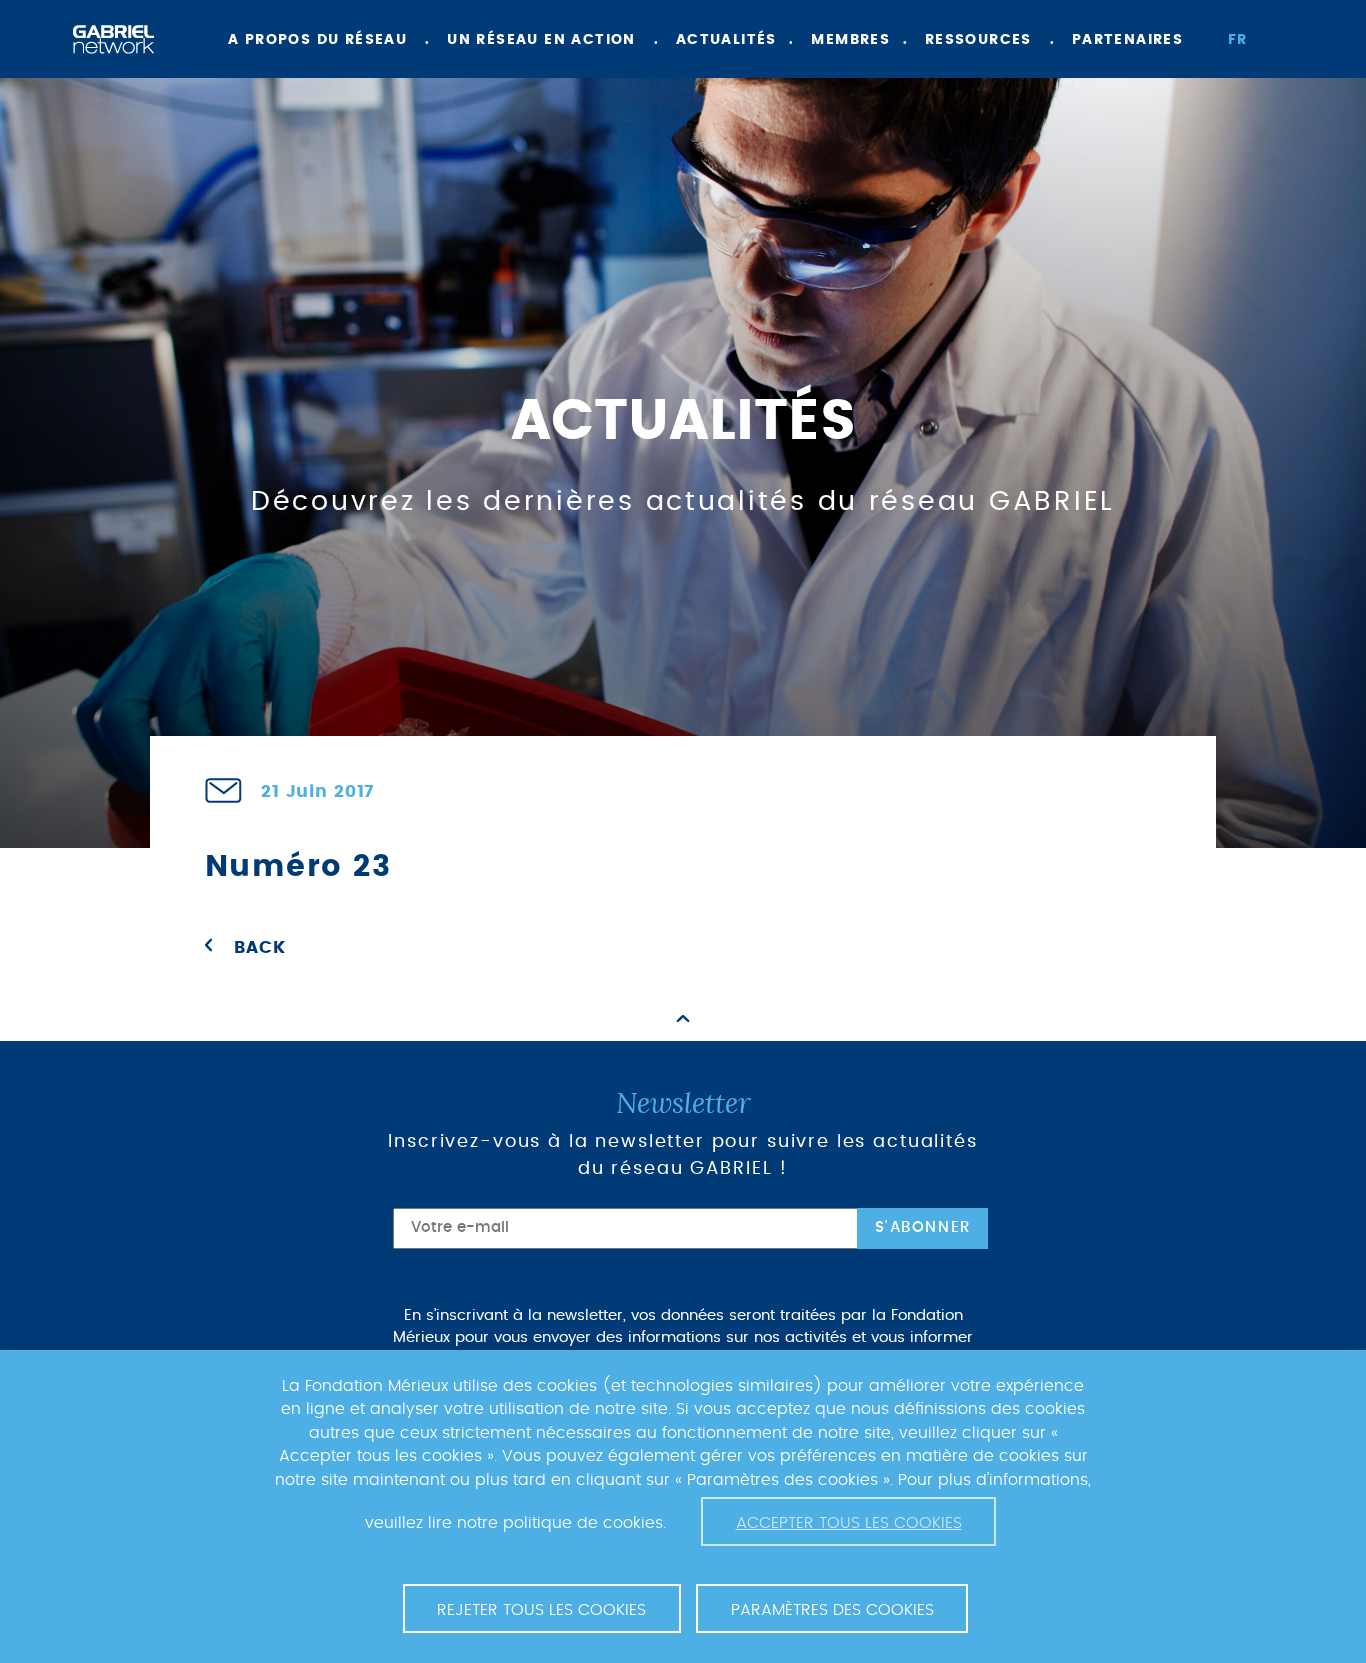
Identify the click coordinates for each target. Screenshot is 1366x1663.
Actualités (726, 40)
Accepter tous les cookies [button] (849, 1523)
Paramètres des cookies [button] (832, 1610)
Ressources (978, 40)
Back (259, 948)
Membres (850, 40)
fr (1238, 40)
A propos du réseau (317, 40)
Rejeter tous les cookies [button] (541, 1610)
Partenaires (1127, 40)
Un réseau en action (541, 40)
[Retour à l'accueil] (113, 39)
